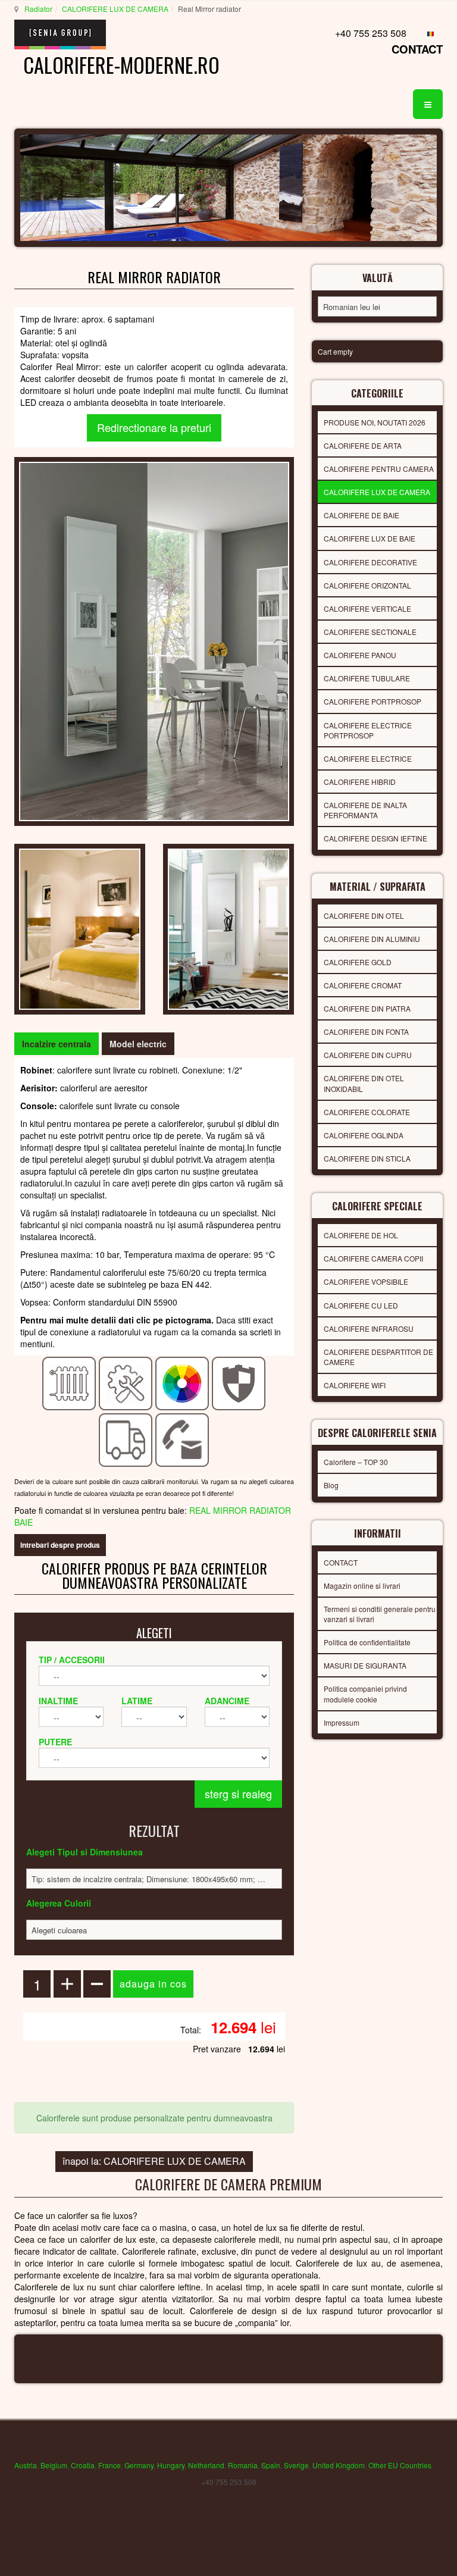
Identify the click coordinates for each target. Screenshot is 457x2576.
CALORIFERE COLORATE (367, 1112)
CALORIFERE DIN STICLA (367, 1158)
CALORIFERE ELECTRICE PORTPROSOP (368, 730)
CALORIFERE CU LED (361, 1305)
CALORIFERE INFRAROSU (369, 1328)
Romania (243, 2465)
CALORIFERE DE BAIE (361, 515)
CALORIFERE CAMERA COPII (373, 1258)
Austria (26, 2465)
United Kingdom (339, 2465)
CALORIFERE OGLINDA (364, 1135)
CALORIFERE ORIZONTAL (367, 585)
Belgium (54, 2465)
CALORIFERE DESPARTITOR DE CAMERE (378, 1357)
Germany (139, 2465)
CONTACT (417, 49)
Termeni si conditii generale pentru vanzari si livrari (380, 1614)
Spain (271, 2465)
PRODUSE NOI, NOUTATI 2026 (375, 422)
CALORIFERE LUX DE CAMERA (115, 9)
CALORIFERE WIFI (355, 1385)
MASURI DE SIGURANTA (365, 1665)
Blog (331, 1485)
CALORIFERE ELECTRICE (368, 758)
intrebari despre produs (60, 1545)
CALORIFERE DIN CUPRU (368, 1055)
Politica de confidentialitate (367, 1642)
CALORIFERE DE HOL (361, 1235)
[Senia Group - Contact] (182, 1439)
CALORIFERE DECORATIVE (370, 562)
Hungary (171, 2465)
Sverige (296, 2465)
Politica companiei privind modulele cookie (365, 1694)
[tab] (57, 1044)
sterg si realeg (238, 1794)
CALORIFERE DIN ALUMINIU (372, 939)
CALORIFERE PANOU (360, 655)
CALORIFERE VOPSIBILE (366, 1281)
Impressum (342, 1722)
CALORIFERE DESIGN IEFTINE (375, 838)
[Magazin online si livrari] (126, 1439)
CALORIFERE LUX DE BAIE (370, 538)
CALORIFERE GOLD (358, 962)
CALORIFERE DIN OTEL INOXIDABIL (364, 1083)
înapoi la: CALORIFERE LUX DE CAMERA (154, 2161)
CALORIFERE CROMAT (363, 985)
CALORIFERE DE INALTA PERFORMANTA (365, 810)
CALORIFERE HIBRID (360, 782)
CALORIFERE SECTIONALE (370, 632)
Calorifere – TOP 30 (356, 1462)
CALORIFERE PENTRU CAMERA (379, 469)
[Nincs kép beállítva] (80, 928)
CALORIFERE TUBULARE (367, 678)
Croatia (83, 2465)
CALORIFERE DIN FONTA (366, 1032)
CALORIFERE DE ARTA (363, 445)
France (109, 2465)
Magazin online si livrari (362, 1586)
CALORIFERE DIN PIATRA (367, 1008)
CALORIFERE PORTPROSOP (373, 701)
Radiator (38, 9)
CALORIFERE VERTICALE (367, 608)
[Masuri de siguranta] (239, 1382)
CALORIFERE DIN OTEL (364, 915)
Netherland (206, 2465)
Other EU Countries (400, 2465)
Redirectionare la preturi (154, 427)
